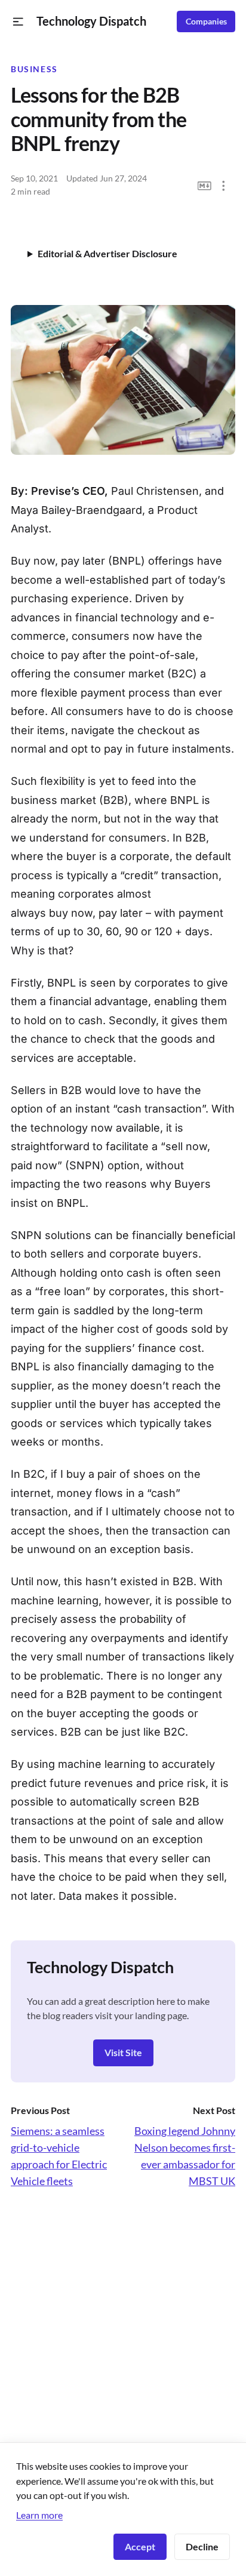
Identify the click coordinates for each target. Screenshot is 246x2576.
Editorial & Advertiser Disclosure (107, 253)
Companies (206, 21)
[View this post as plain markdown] (205, 186)
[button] (18, 22)
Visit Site (123, 2052)
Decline (202, 2546)
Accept (140, 2546)
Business (34, 69)
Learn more (39, 2515)
